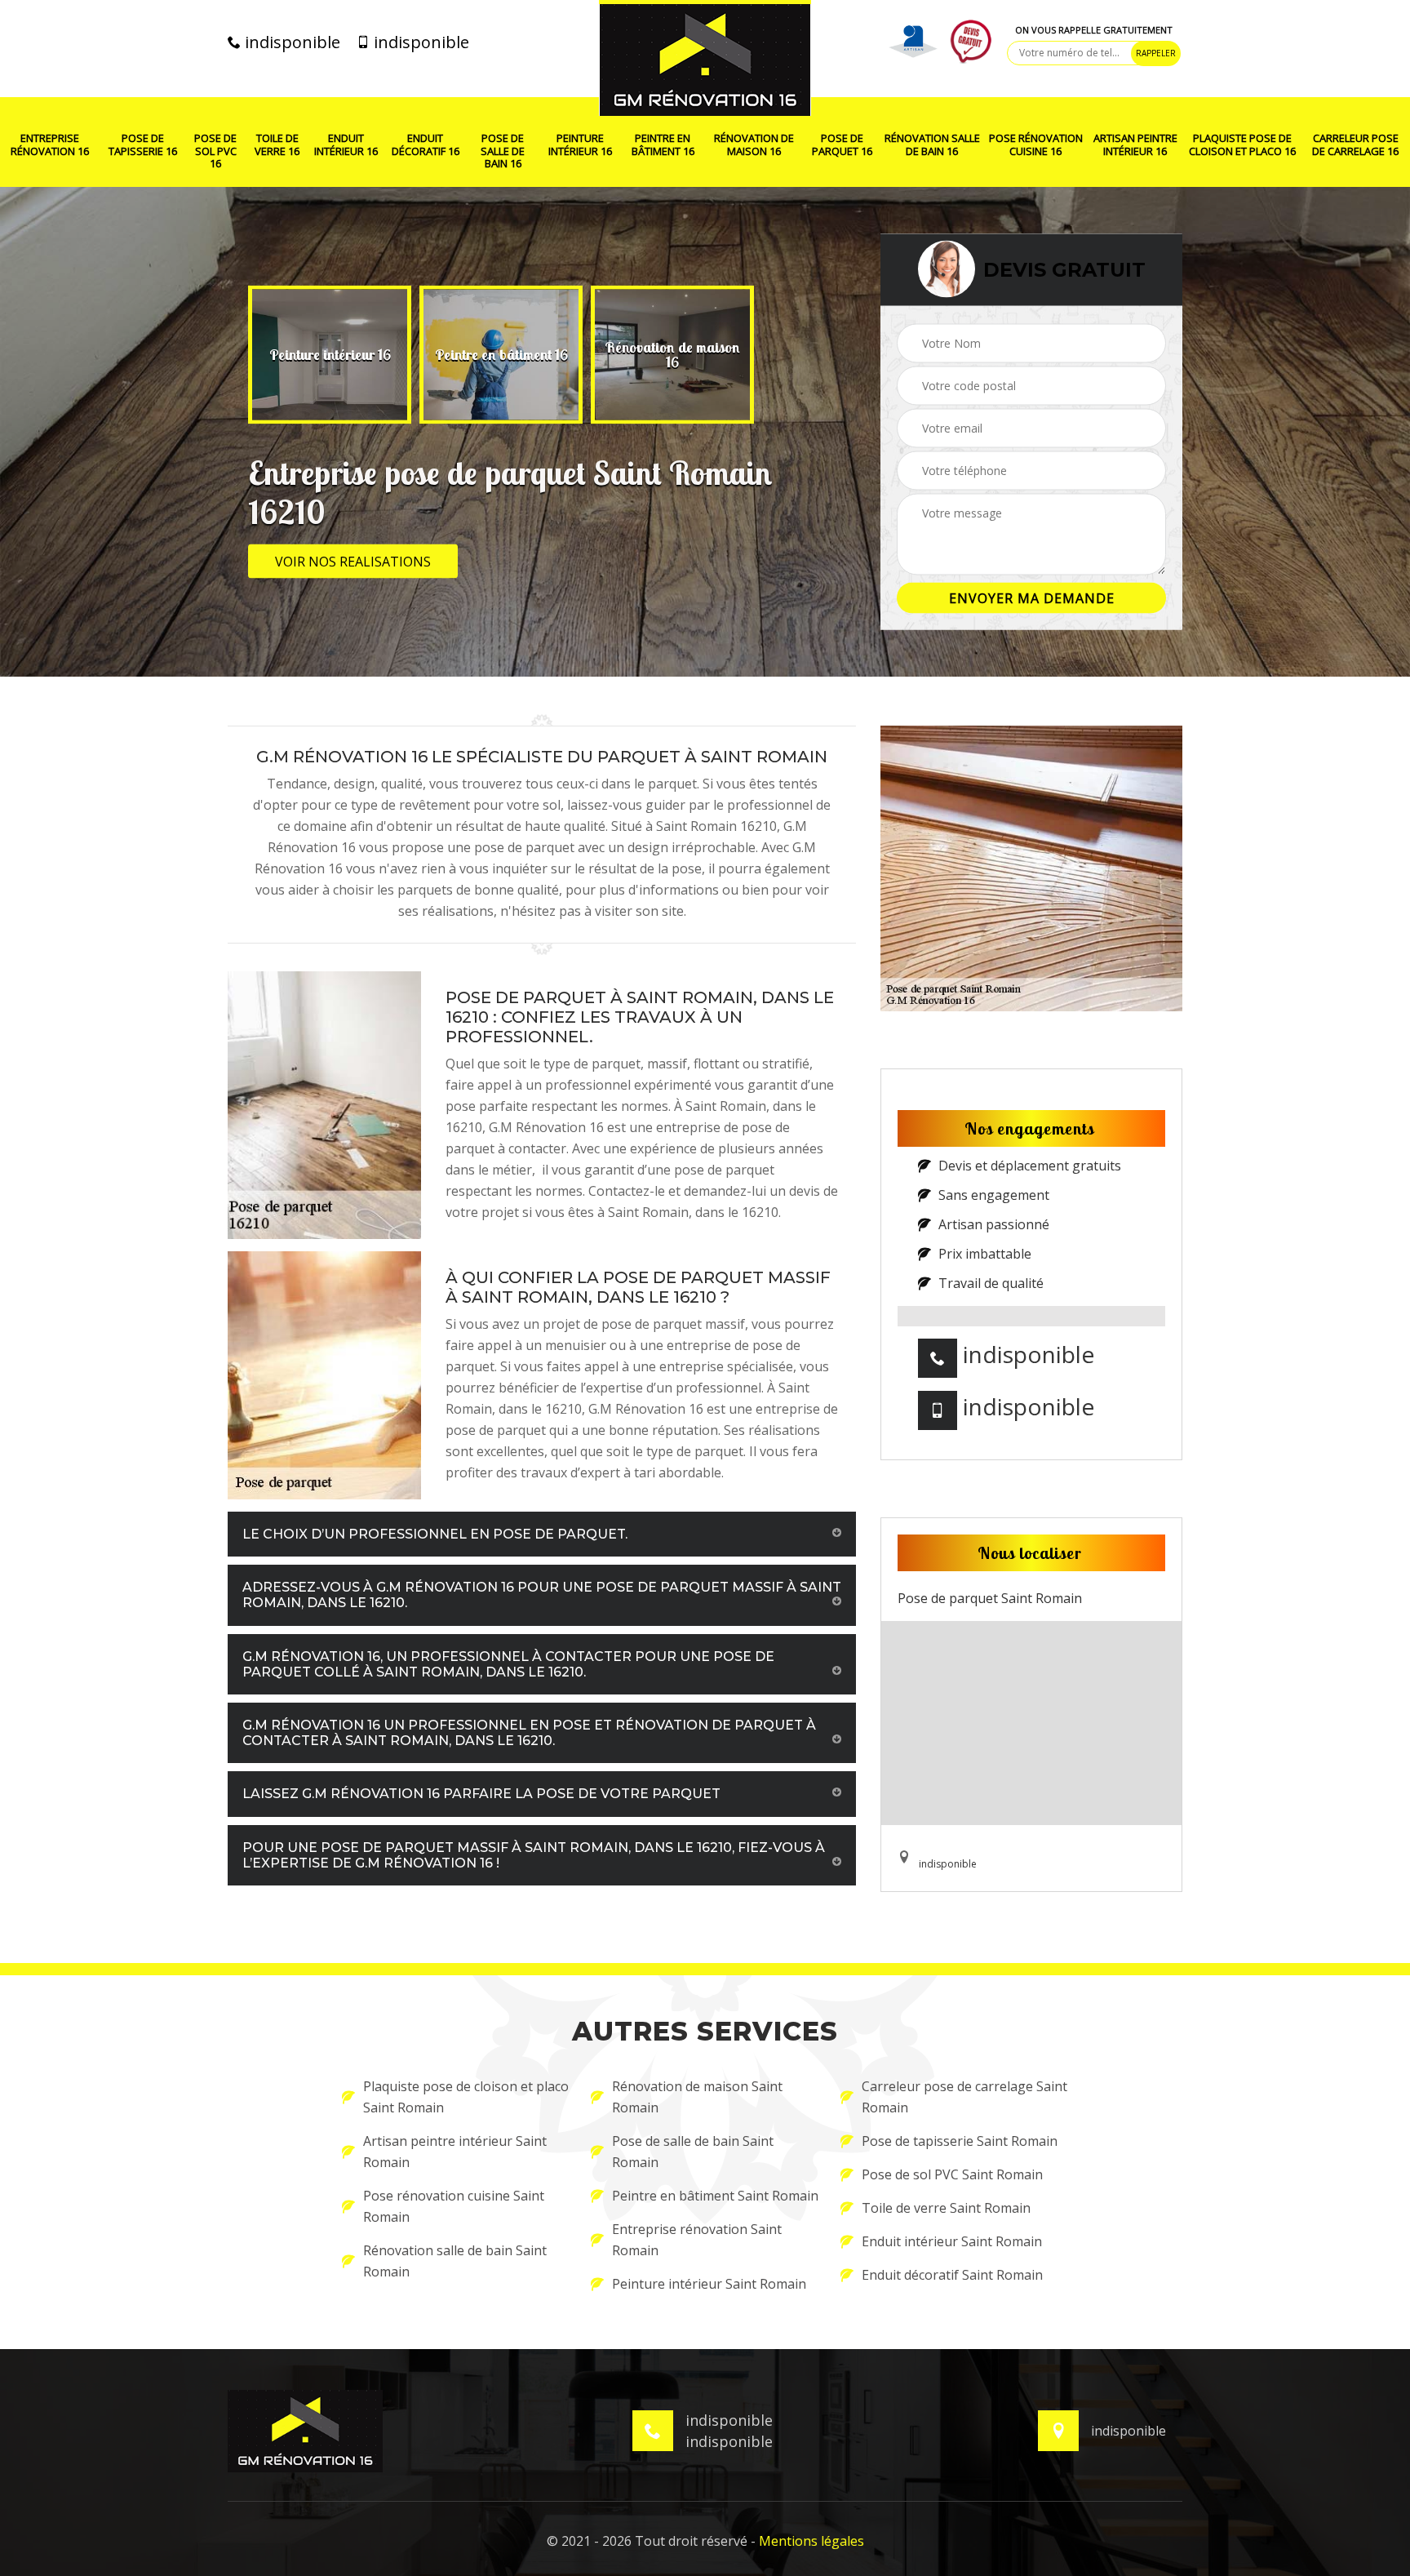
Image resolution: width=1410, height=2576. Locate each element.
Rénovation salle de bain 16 (932, 145)
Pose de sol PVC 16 (215, 151)
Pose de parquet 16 (842, 145)
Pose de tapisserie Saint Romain (960, 2141)
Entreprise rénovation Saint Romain (697, 2240)
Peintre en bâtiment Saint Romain (715, 2196)
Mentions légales (811, 2541)
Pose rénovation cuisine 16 (1036, 145)
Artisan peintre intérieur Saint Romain (455, 2152)
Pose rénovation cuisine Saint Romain (454, 2206)
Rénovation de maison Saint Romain (697, 2097)
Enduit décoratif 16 (426, 145)
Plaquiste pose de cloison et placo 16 (1242, 145)
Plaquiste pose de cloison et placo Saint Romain (466, 2097)
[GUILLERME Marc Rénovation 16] (705, 58)
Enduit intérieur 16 (346, 145)
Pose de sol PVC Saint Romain (952, 2174)
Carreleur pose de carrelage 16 (1355, 145)
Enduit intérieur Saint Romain (952, 2241)
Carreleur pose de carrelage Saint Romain (964, 2097)
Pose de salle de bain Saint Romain (693, 2152)
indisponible (290, 42)
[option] (330, 355)
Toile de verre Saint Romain (946, 2208)
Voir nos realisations (353, 562)
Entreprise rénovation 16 (50, 145)
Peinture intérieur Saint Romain (709, 2284)
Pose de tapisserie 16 (143, 145)
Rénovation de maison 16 (754, 145)
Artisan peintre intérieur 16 (1135, 145)
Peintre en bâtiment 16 (663, 145)
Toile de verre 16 (277, 145)
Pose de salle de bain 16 (503, 151)
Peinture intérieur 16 (580, 145)
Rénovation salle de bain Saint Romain (455, 2261)
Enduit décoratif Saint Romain (952, 2275)
